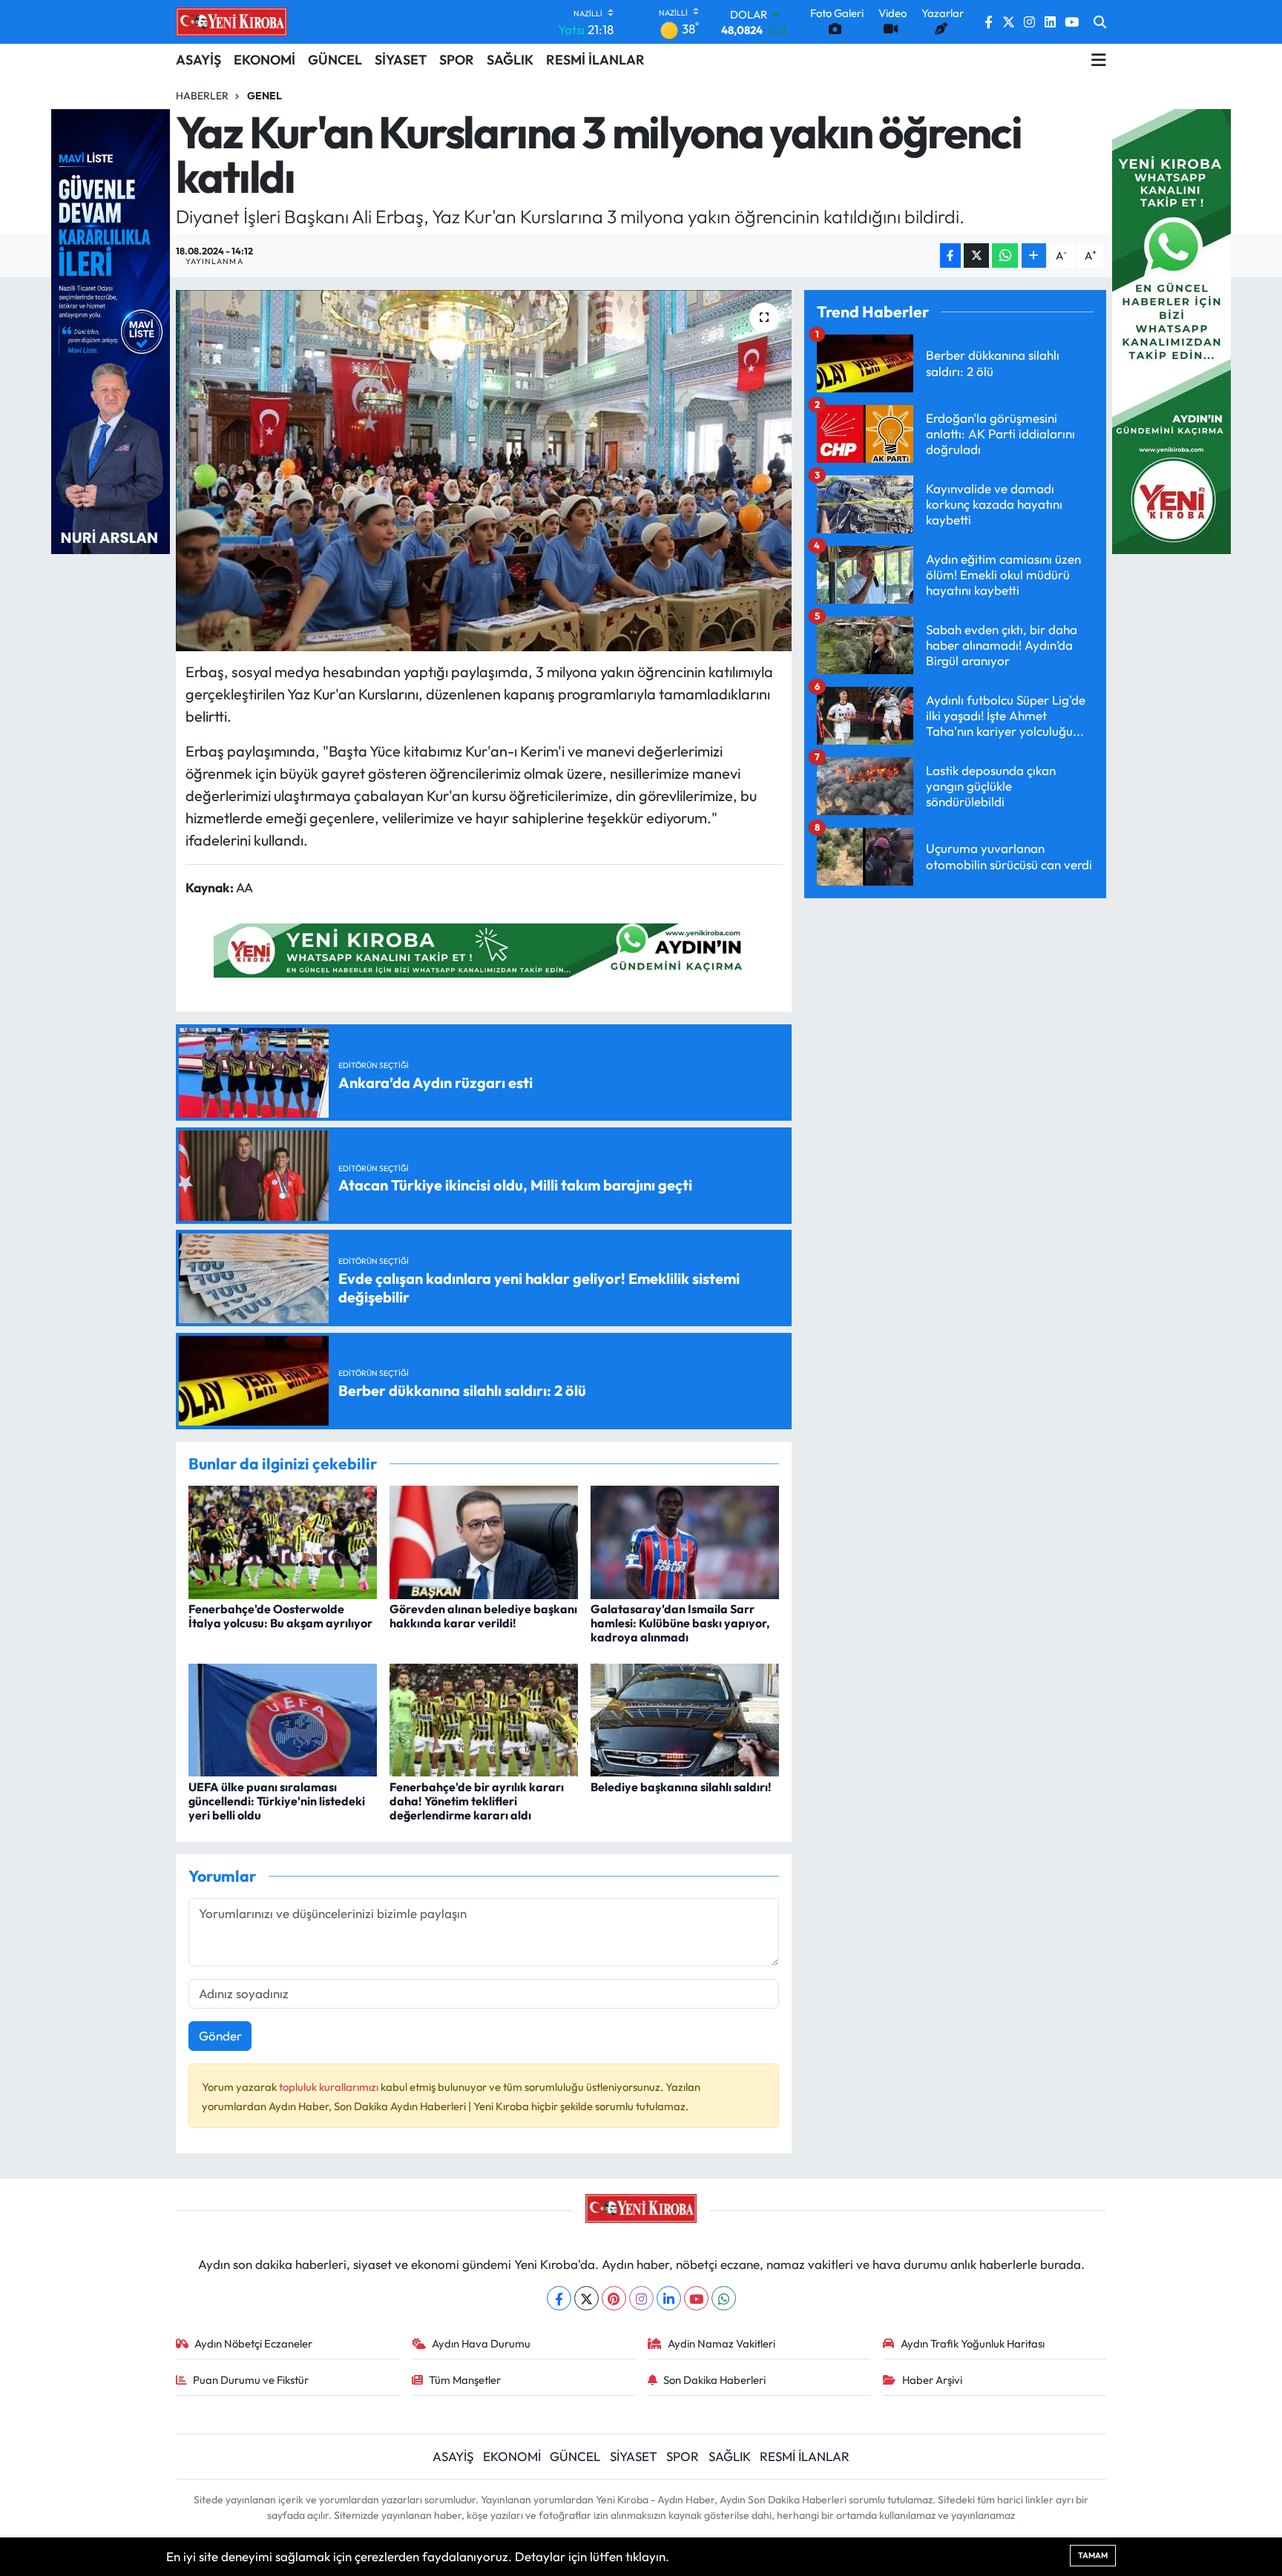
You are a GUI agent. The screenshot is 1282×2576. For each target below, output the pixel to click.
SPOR (457, 60)
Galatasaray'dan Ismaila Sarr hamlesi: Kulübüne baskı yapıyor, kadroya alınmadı (680, 1623)
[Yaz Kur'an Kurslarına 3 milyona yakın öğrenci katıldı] (484, 471)
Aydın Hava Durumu (481, 2343)
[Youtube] (696, 2298)
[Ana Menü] (1099, 60)
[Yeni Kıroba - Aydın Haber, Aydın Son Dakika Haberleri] (231, 22)
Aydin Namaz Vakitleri (721, 2343)
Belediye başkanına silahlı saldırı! (681, 1787)
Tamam (1093, 2555)
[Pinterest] (614, 2298)
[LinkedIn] (669, 2298)
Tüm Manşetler (465, 2380)
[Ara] (1100, 22)
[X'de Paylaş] (976, 256)
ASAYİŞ (198, 60)
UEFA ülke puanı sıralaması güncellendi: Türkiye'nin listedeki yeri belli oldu (277, 1801)
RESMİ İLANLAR (595, 60)
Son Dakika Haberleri (714, 2380)
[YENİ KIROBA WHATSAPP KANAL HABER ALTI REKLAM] (484, 948)
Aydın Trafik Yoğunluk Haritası (973, 2343)
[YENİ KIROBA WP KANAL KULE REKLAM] (1171, 330)
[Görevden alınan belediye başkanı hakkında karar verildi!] (484, 1540)
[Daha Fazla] (1034, 256)
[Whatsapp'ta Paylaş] (1005, 256)
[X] (586, 2298)
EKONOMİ (264, 60)
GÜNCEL (335, 60)
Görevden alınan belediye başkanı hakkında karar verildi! (483, 1616)
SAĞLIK (510, 60)
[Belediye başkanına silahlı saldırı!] (685, 1718)
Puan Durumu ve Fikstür (251, 2380)
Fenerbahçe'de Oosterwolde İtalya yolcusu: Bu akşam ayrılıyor (280, 1616)
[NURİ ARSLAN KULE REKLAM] (111, 330)
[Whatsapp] (724, 2298)
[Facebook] (559, 2298)
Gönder (220, 2036)
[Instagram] (641, 2298)
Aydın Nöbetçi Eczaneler (253, 2343)
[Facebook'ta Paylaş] (950, 256)
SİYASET (401, 60)
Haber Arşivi (932, 2380)
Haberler (202, 96)
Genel (264, 96)
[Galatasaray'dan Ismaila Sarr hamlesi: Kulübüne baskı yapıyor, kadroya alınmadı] (685, 1540)
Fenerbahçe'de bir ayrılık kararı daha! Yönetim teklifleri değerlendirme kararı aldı (477, 1801)
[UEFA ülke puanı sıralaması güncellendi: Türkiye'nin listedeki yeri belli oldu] (283, 1718)
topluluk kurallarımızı (330, 2087)
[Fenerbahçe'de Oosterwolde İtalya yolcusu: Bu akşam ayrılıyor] (283, 1540)
